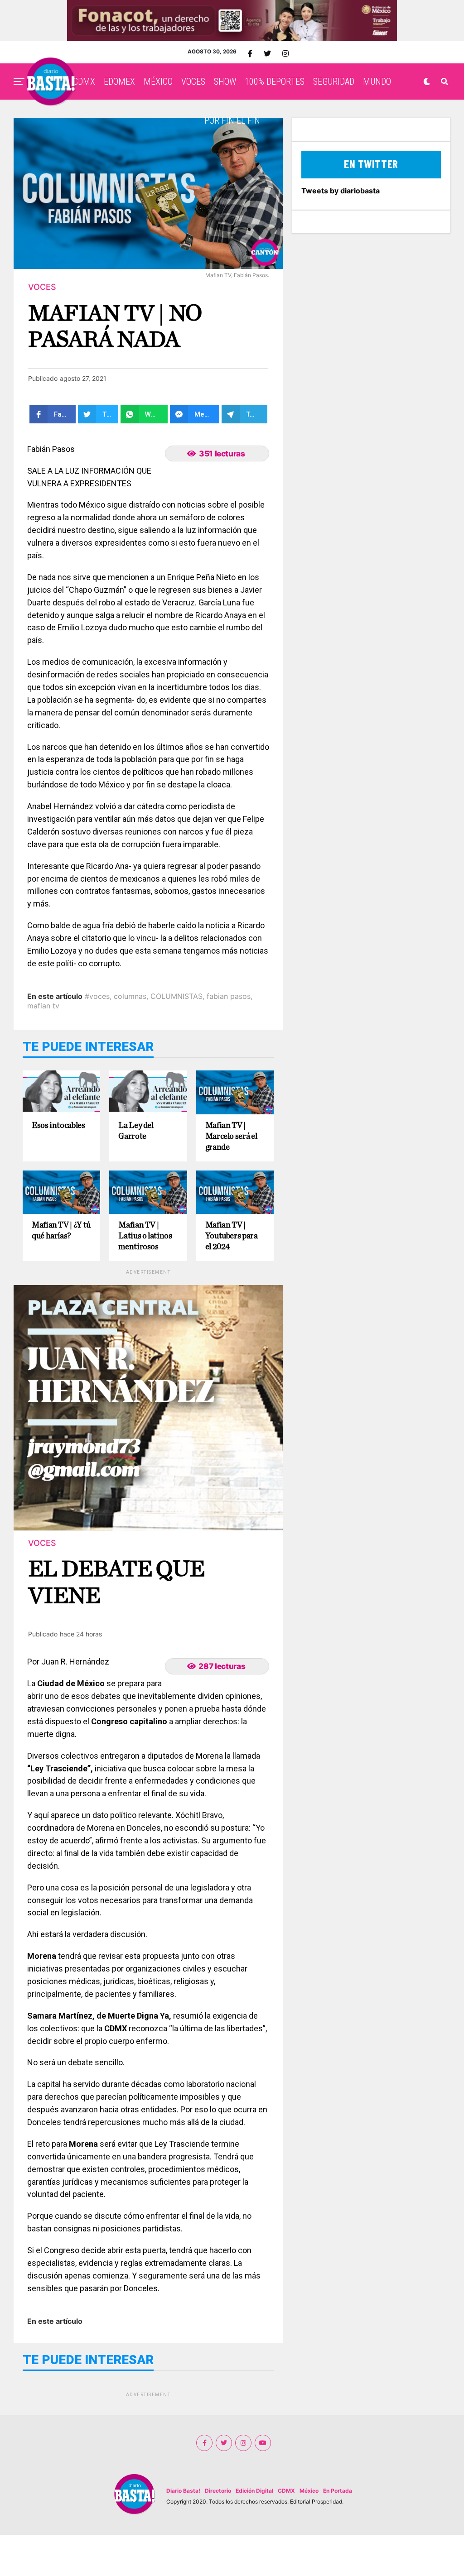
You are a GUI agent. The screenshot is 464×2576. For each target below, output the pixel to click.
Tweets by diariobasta (341, 191)
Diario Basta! (183, 2491)
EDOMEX (119, 82)
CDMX (84, 82)
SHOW (225, 82)
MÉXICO (158, 82)
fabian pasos (229, 996)
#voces (97, 996)
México (309, 2491)
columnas (130, 996)
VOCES (193, 82)
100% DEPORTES (275, 82)
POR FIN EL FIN (232, 120)
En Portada (338, 2491)
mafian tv (43, 1006)
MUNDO (377, 82)
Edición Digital (254, 2491)
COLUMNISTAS (176, 996)
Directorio (218, 2491)
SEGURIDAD (334, 82)
